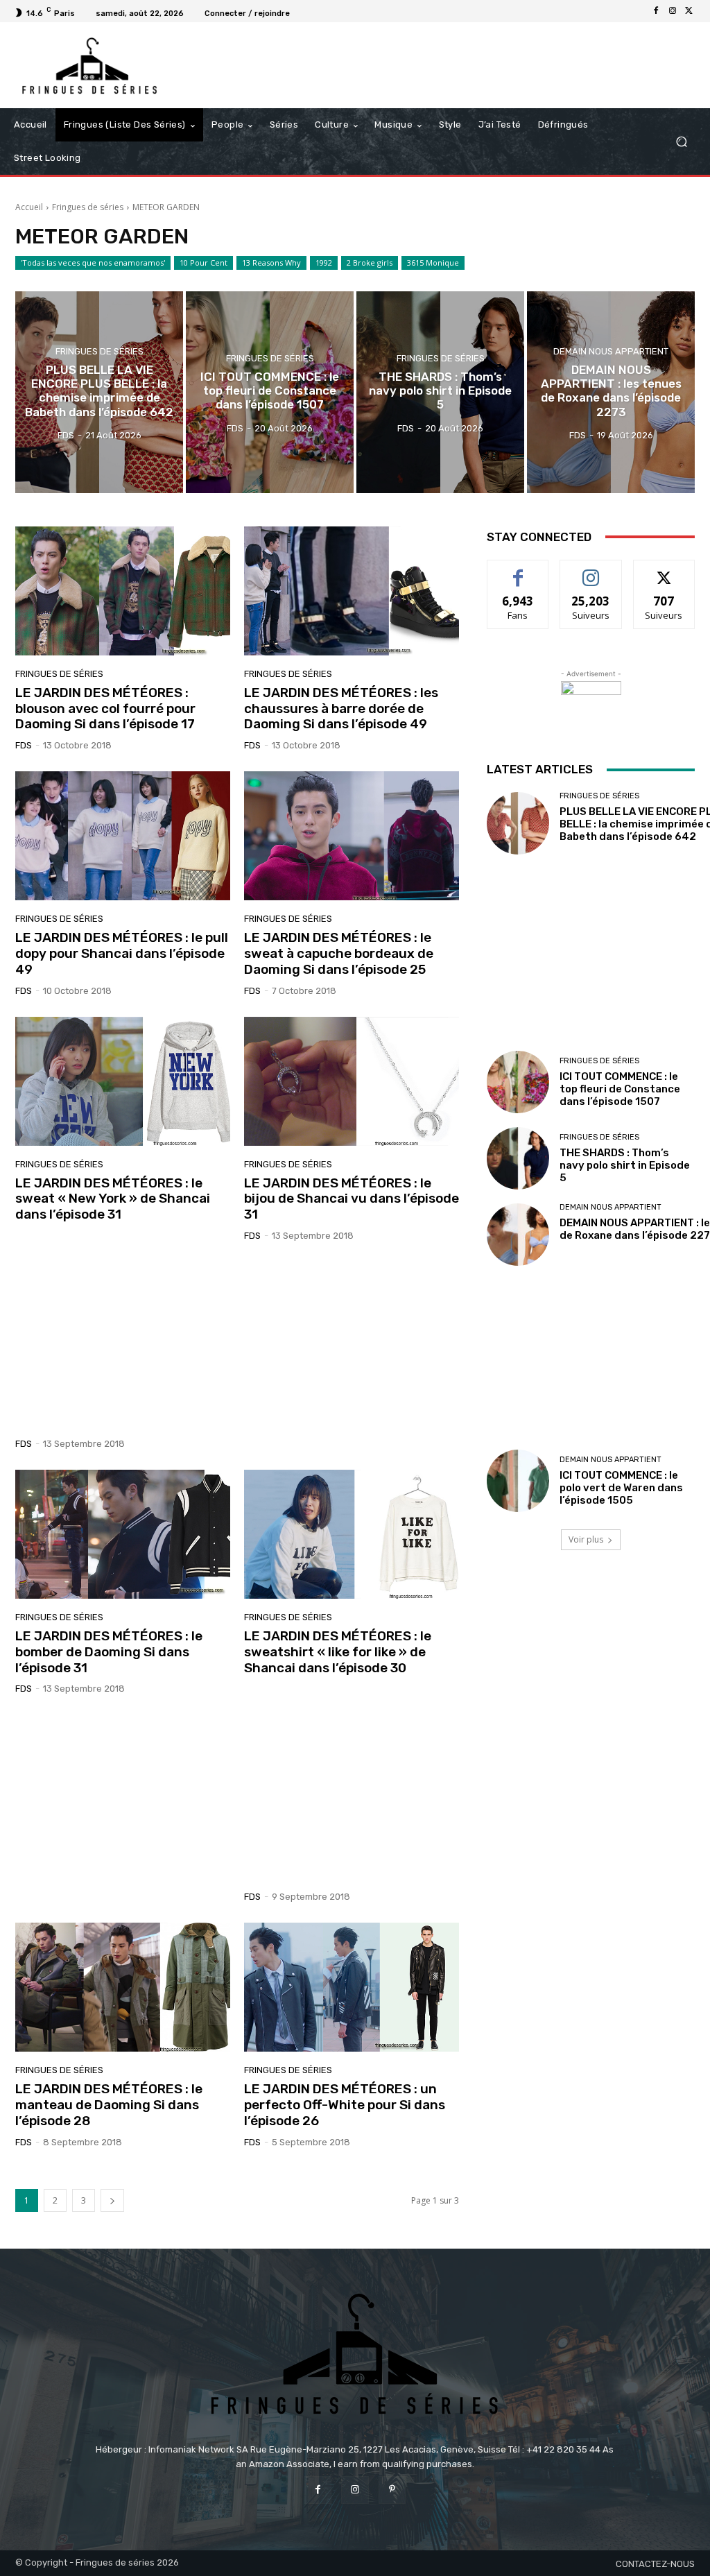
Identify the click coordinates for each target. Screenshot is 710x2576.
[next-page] (112, 2200)
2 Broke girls (370, 263)
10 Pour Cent (204, 263)
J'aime (518, 570)
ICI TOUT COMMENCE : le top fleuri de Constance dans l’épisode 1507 (620, 1089)
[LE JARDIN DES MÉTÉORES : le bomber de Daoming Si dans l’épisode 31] (123, 1534)
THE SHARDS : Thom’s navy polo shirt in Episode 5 (625, 1165)
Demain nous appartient (611, 351)
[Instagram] (673, 11)
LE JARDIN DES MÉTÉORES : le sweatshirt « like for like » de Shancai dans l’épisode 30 (338, 1652)
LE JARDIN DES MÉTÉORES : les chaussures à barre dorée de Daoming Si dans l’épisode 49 (341, 709)
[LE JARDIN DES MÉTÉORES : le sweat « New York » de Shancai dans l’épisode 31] (123, 1081)
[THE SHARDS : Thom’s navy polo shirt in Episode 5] (440, 392)
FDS (24, 745)
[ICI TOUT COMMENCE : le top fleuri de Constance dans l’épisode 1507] (270, 392)
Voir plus (586, 1539)
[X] (689, 11)
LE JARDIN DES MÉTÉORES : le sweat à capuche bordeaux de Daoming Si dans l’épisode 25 (339, 953)
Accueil (29, 207)
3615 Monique (433, 263)
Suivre (591, 570)
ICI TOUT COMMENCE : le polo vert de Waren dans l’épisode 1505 (621, 1488)
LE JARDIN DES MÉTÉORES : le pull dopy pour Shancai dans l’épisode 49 (122, 953)
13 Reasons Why (271, 263)
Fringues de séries (88, 207)
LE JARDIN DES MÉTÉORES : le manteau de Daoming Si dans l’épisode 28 (109, 2105)
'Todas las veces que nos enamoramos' (93, 263)
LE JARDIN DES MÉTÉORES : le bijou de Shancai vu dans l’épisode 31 (352, 1199)
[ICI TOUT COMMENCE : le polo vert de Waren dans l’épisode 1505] (518, 1481)
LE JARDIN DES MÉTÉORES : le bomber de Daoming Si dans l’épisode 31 (109, 1652)
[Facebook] (656, 11)
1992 (324, 263)
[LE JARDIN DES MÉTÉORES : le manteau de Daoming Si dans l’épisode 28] (123, 1987)
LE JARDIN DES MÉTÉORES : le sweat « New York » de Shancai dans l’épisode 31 (113, 1199)
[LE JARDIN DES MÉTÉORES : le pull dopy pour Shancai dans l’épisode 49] (123, 836)
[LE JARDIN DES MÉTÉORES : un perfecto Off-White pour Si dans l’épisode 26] (352, 1987)
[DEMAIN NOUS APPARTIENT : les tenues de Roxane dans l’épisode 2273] (611, 392)
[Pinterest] (392, 2490)
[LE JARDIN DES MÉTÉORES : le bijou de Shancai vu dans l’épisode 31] (352, 1081)
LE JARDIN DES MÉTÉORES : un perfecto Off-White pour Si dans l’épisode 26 (345, 2105)
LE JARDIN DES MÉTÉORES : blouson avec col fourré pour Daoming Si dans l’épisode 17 (105, 709)
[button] (681, 142)
